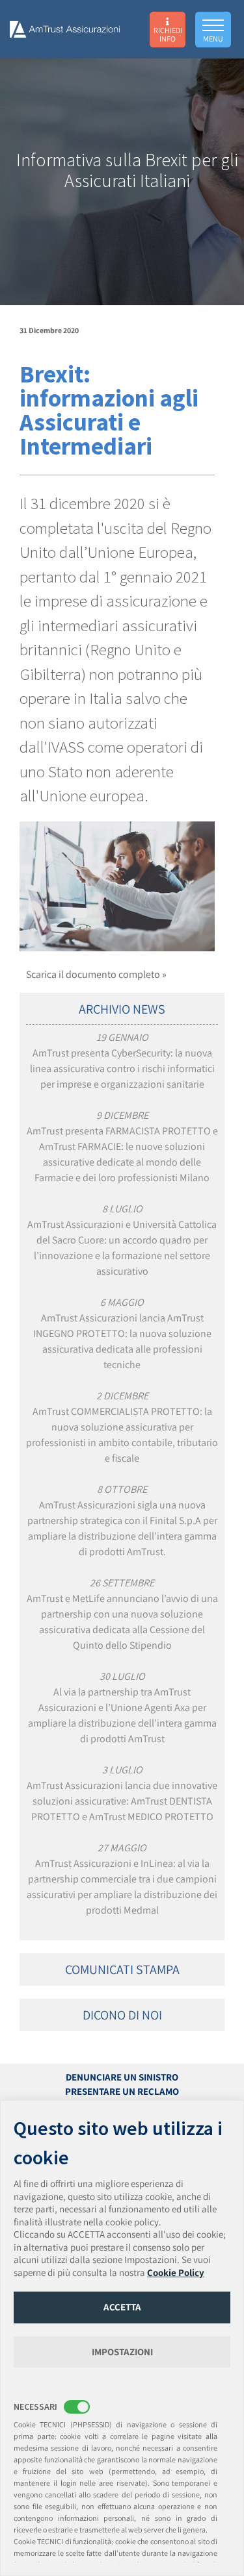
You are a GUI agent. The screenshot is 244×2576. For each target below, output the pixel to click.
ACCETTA (122, 2307)
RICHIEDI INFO (168, 34)
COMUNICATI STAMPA (122, 1970)
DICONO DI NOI (122, 2015)
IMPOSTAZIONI (122, 2352)
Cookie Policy (176, 2272)
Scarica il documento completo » (96, 974)
